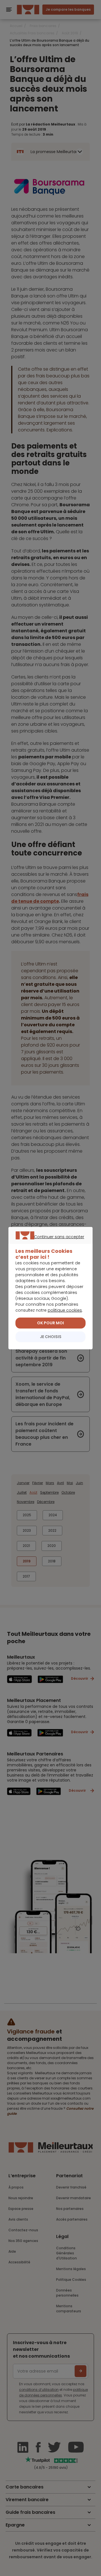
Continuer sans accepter (48, 1243)
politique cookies (65, 1310)
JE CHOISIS (51, 1337)
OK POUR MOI (50, 1323)
